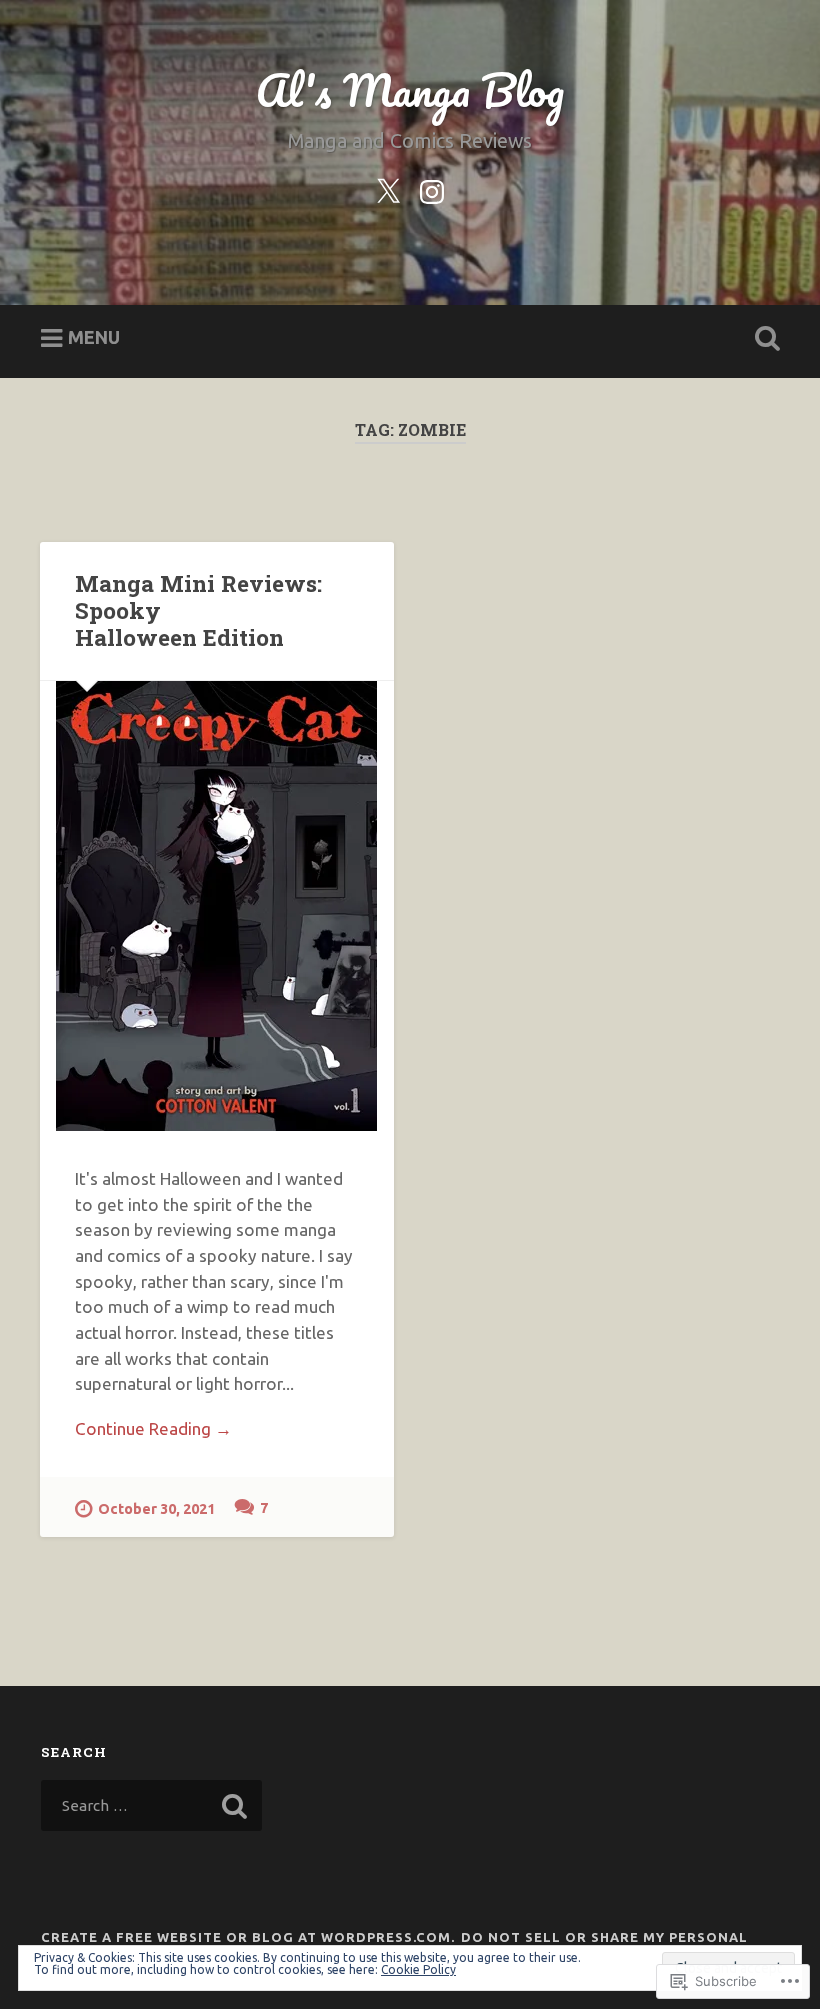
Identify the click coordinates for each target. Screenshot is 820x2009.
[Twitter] (388, 188)
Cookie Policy (418, 1969)
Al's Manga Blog (410, 89)
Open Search (763, 339)
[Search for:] (151, 1805)
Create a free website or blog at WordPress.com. (248, 1937)
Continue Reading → (153, 1428)
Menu (94, 337)
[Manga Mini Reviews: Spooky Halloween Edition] (217, 906)
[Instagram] (432, 188)
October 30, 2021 (156, 1509)
